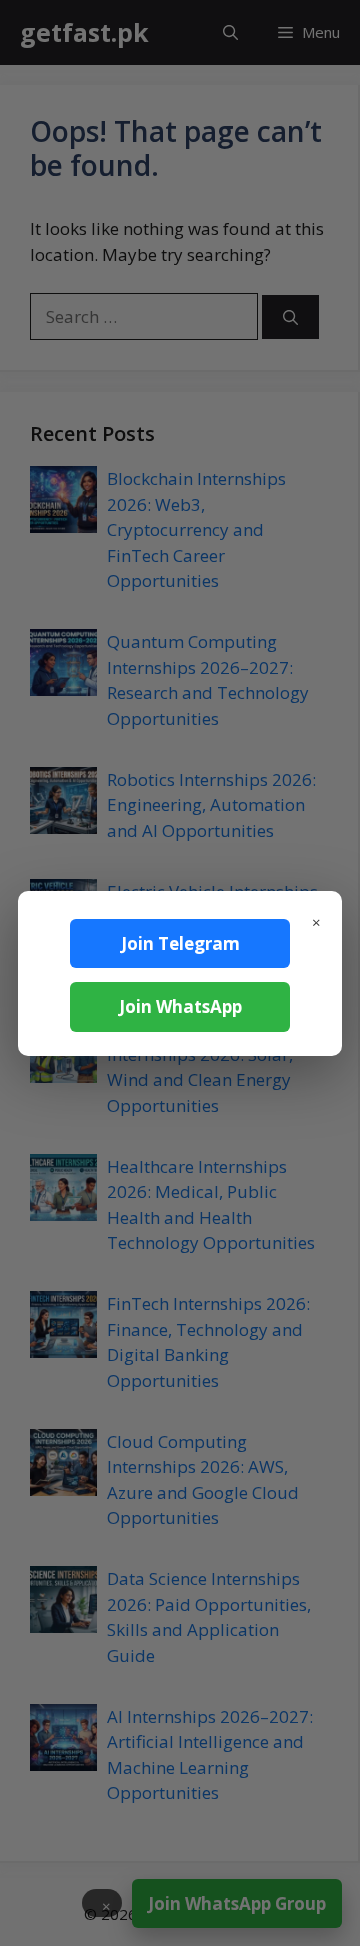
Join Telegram (180, 943)
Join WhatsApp (180, 1006)
